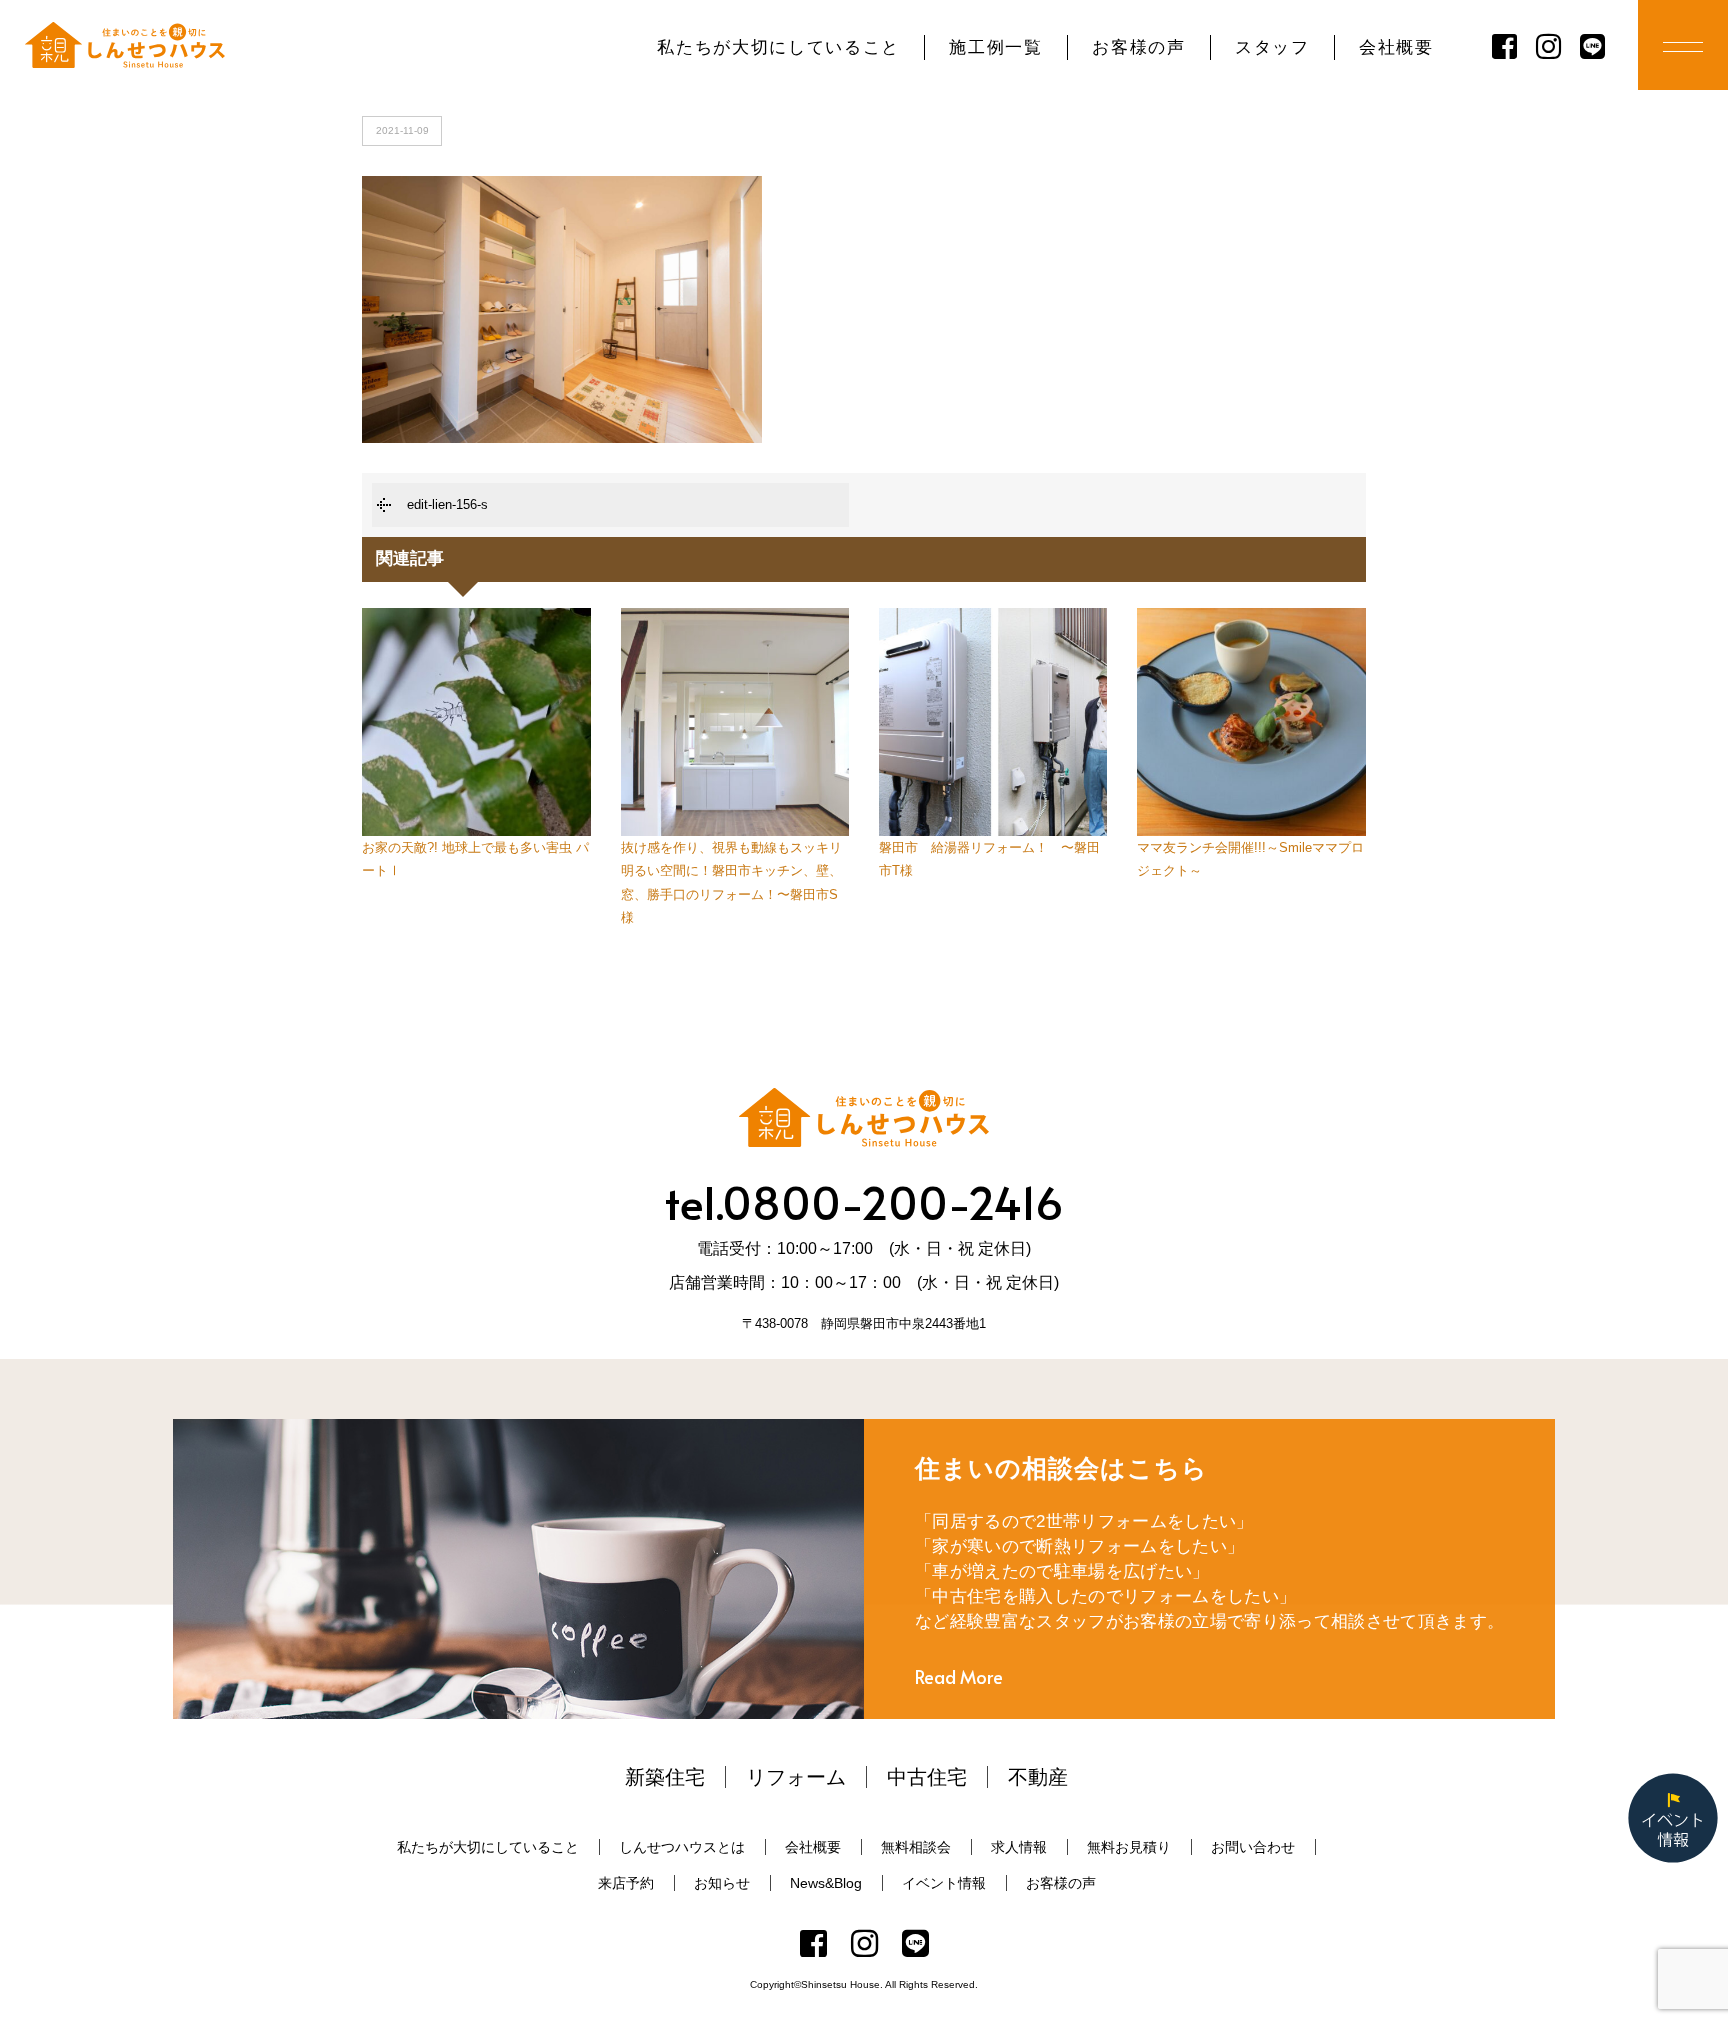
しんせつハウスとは (682, 1847)
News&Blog (826, 1883)
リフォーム (796, 1777)
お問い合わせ (1253, 1847)
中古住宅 (927, 1777)
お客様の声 (1138, 47)
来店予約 (626, 1883)
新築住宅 (665, 1777)
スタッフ (1272, 47)
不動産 (1038, 1777)
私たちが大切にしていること (778, 47)
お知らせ (722, 1883)
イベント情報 (944, 1883)
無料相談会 (916, 1847)
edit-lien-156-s (447, 504)
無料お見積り (1129, 1847)
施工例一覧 (995, 47)
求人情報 (1019, 1847)
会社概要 (1396, 47)
